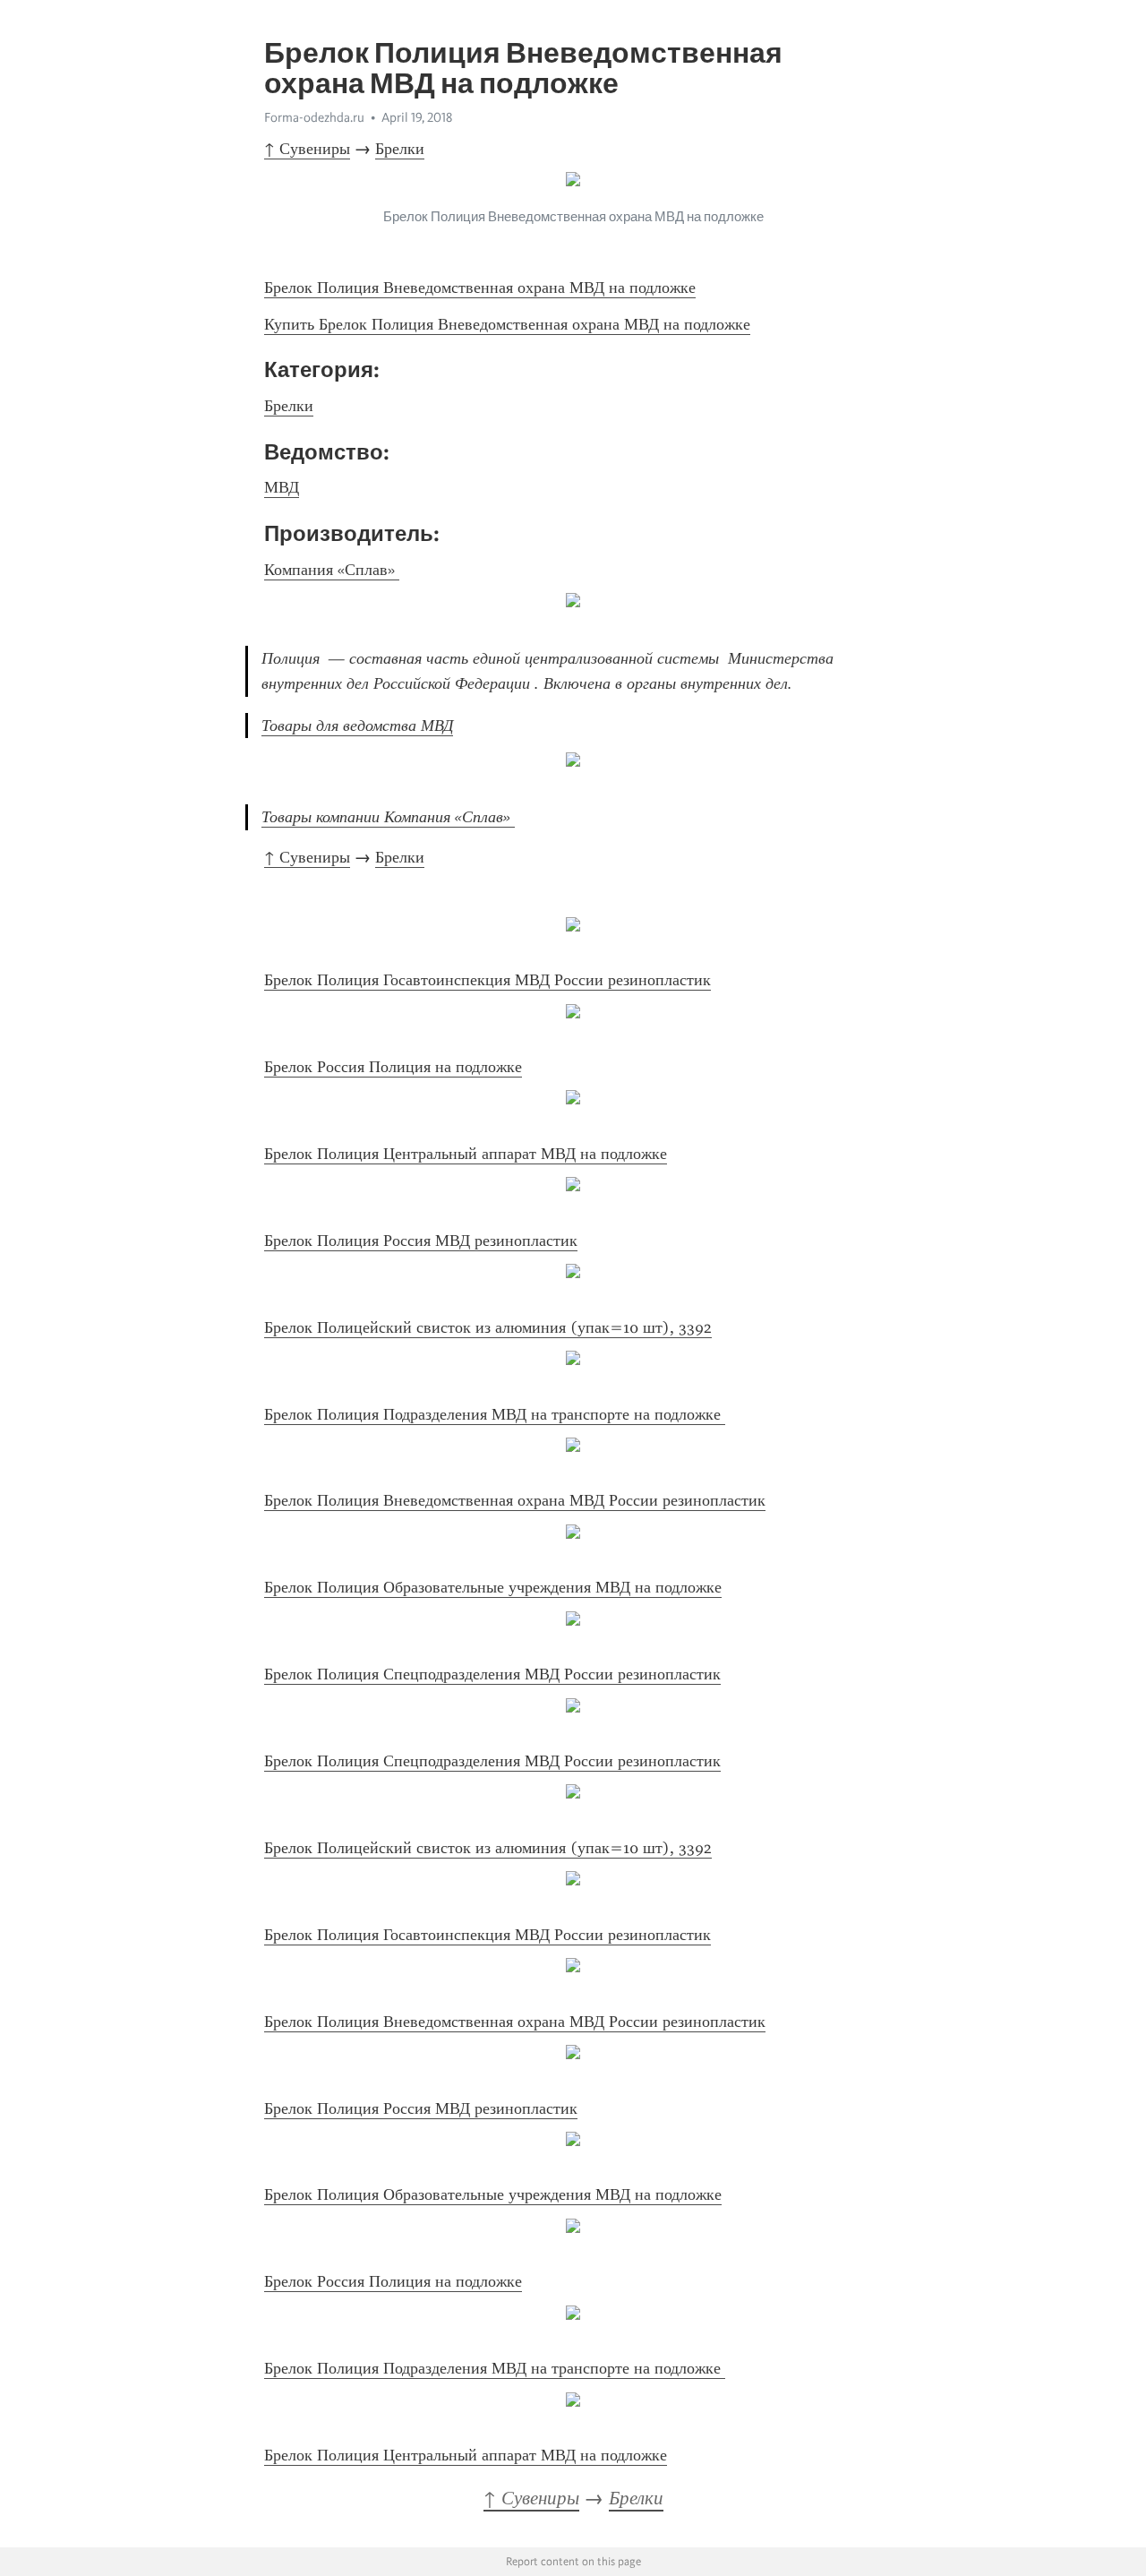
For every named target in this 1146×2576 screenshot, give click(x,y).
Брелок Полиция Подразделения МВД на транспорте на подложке (495, 1414)
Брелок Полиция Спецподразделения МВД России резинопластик (492, 1674)
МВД (282, 487)
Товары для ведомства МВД (357, 726)
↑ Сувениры (307, 149)
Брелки (400, 149)
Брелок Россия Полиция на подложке (393, 1067)
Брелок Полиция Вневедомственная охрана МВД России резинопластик (515, 1500)
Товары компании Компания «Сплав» (388, 817)
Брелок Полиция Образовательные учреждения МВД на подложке (493, 1587)
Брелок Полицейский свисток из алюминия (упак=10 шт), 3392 (488, 1327)
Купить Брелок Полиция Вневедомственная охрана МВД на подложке (507, 324)
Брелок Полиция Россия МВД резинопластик (421, 1241)
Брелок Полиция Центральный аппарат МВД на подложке (466, 1154)
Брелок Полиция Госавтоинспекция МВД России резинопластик (487, 980)
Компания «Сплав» (332, 570)
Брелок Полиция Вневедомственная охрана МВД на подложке (480, 288)
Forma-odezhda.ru (314, 117)
